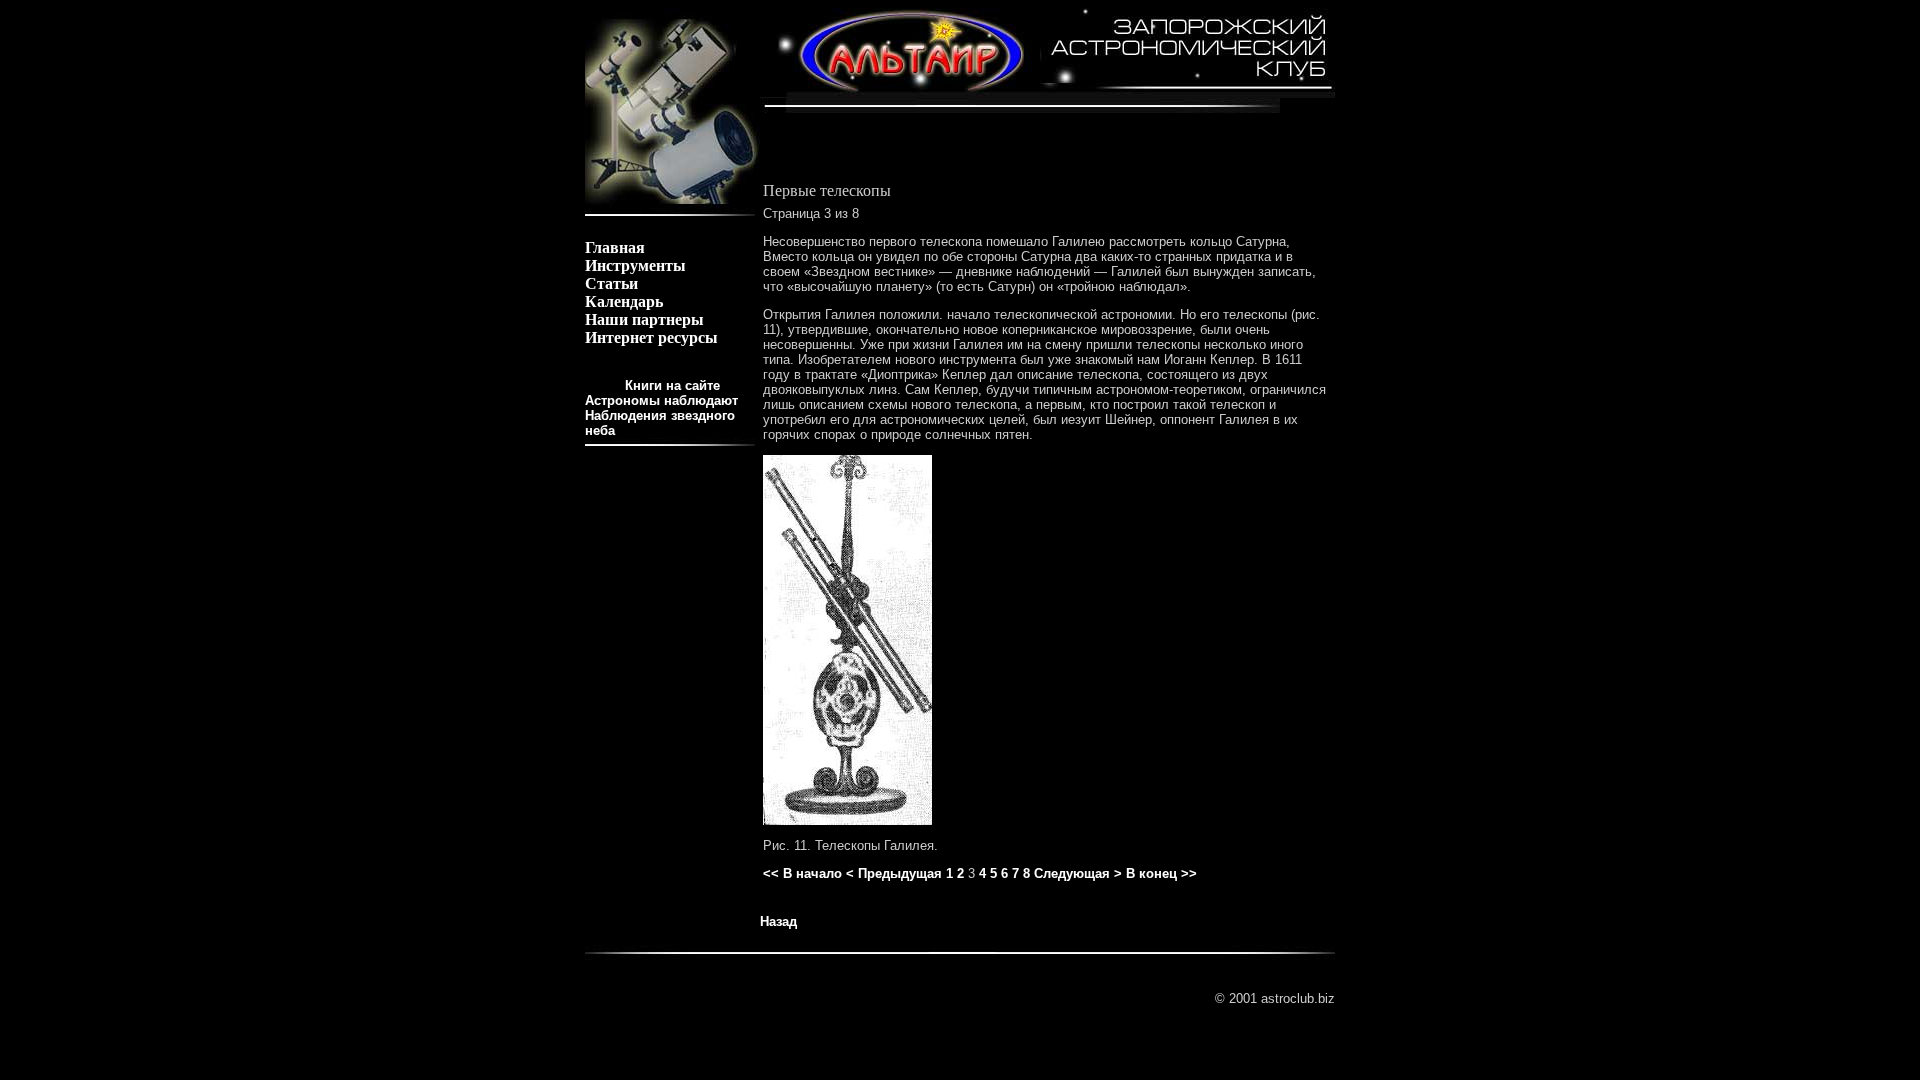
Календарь (624, 301)
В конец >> (1161, 873)
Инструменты (635, 265)
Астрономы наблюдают (661, 400)
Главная (615, 247)
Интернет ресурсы (651, 337)
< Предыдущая (894, 873)
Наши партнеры (644, 319)
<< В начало (802, 873)
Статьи (611, 283)
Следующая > (1078, 873)
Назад (778, 921)
